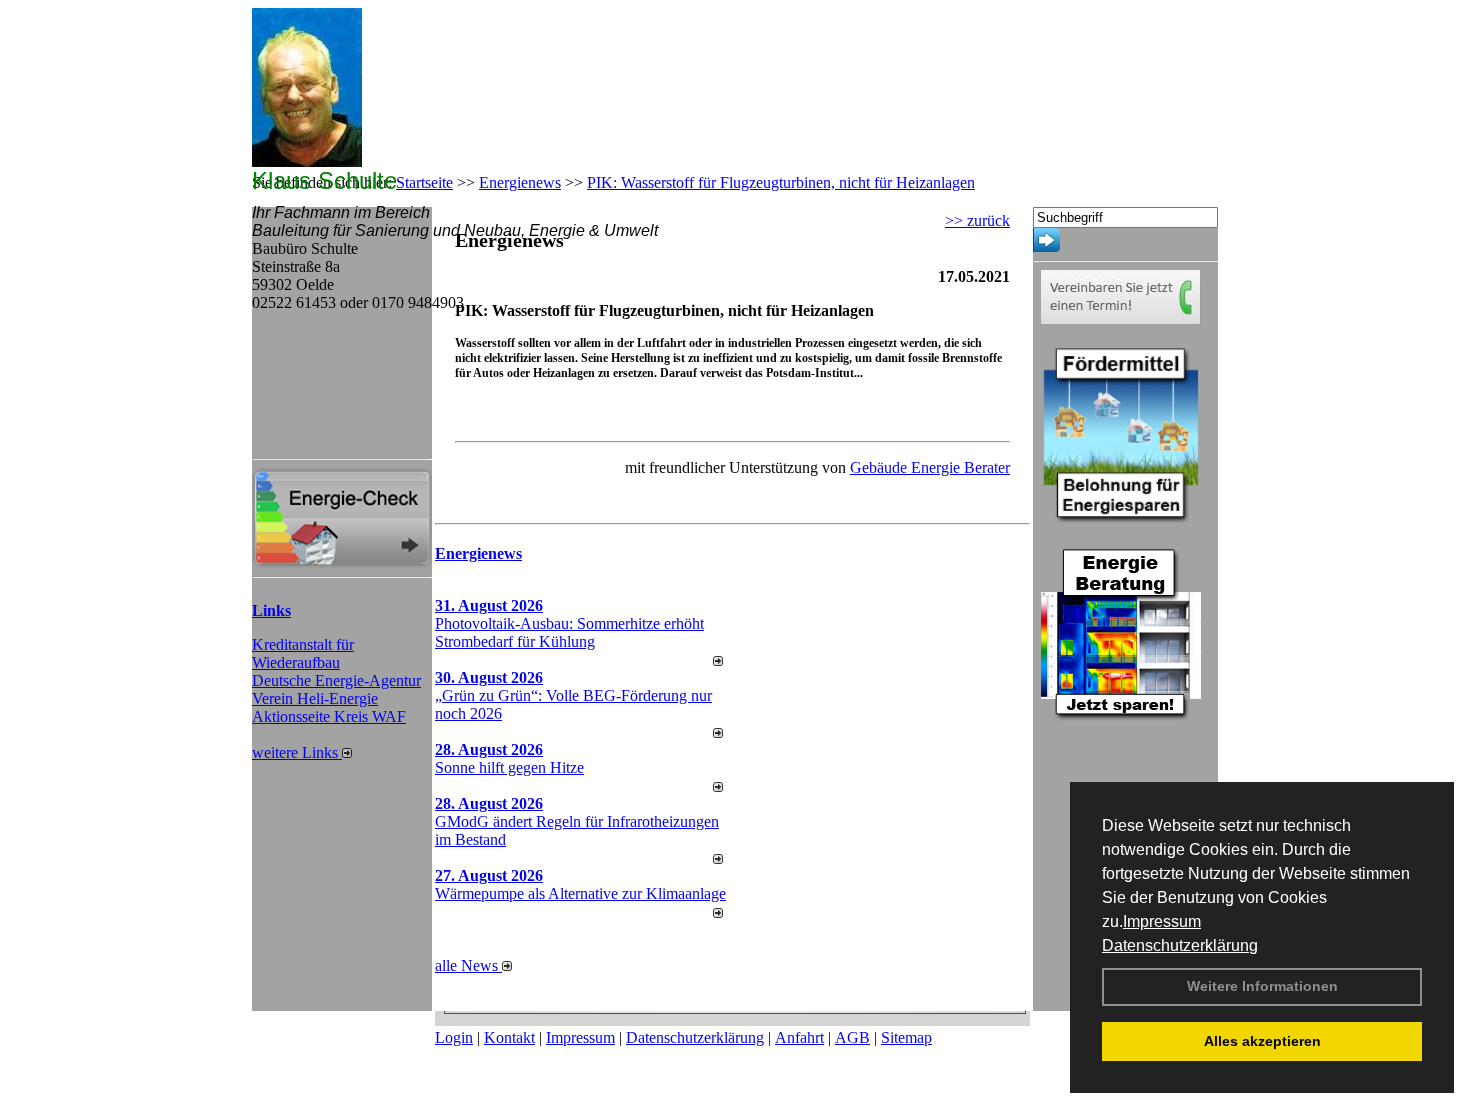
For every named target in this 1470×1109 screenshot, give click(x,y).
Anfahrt (799, 1037)
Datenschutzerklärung (1180, 945)
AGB (852, 1037)
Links (271, 610)
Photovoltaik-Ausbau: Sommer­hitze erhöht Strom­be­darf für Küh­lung (569, 632)
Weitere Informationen (1262, 986)
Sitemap (906, 1037)
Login (454, 1037)
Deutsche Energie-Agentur (336, 680)
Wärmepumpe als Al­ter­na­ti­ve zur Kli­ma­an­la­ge (580, 893)
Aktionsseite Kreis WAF (329, 716)
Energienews (478, 553)
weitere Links (297, 752)
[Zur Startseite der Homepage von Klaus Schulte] (307, 161)
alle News (468, 965)
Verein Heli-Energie (315, 698)
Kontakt (509, 1037)
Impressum (1162, 921)
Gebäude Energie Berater (930, 467)
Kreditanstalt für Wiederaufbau (303, 653)
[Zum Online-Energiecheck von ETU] (342, 562)
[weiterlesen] (718, 660)
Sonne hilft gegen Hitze (509, 767)
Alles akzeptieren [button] (1262, 1041)
